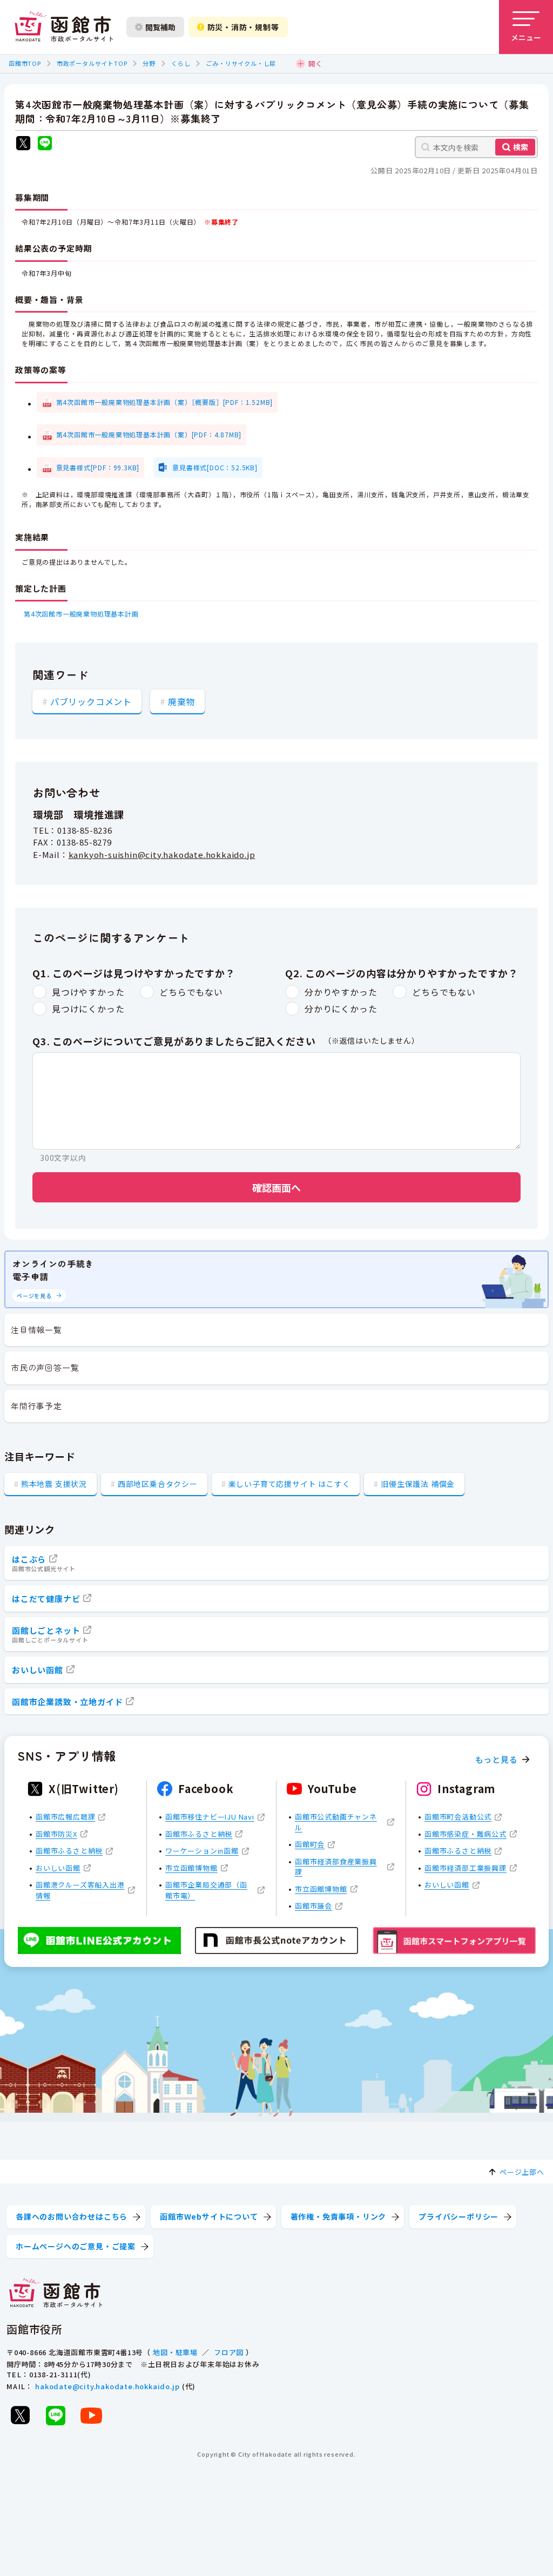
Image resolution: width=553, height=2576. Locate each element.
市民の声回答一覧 (45, 1367)
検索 (521, 147)
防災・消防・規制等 (243, 27)
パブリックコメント (91, 701)
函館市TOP (25, 63)
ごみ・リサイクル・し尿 (241, 63)
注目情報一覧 (36, 1330)
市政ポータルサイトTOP (92, 63)
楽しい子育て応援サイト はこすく (289, 1484)
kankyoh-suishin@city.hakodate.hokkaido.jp (162, 854)
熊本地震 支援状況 (54, 1484)
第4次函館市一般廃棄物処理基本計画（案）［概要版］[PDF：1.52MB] (165, 402)
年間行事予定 (36, 1406)
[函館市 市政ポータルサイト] (64, 27)
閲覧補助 (160, 27)
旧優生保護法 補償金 (418, 1484)
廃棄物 (181, 701)
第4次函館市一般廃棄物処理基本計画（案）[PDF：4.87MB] (149, 434)
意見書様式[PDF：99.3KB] (98, 467)
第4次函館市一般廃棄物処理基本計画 (81, 614)
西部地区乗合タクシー (158, 1484)
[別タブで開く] (23, 144)
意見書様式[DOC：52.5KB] (215, 467)
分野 (149, 63)
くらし (181, 63)
